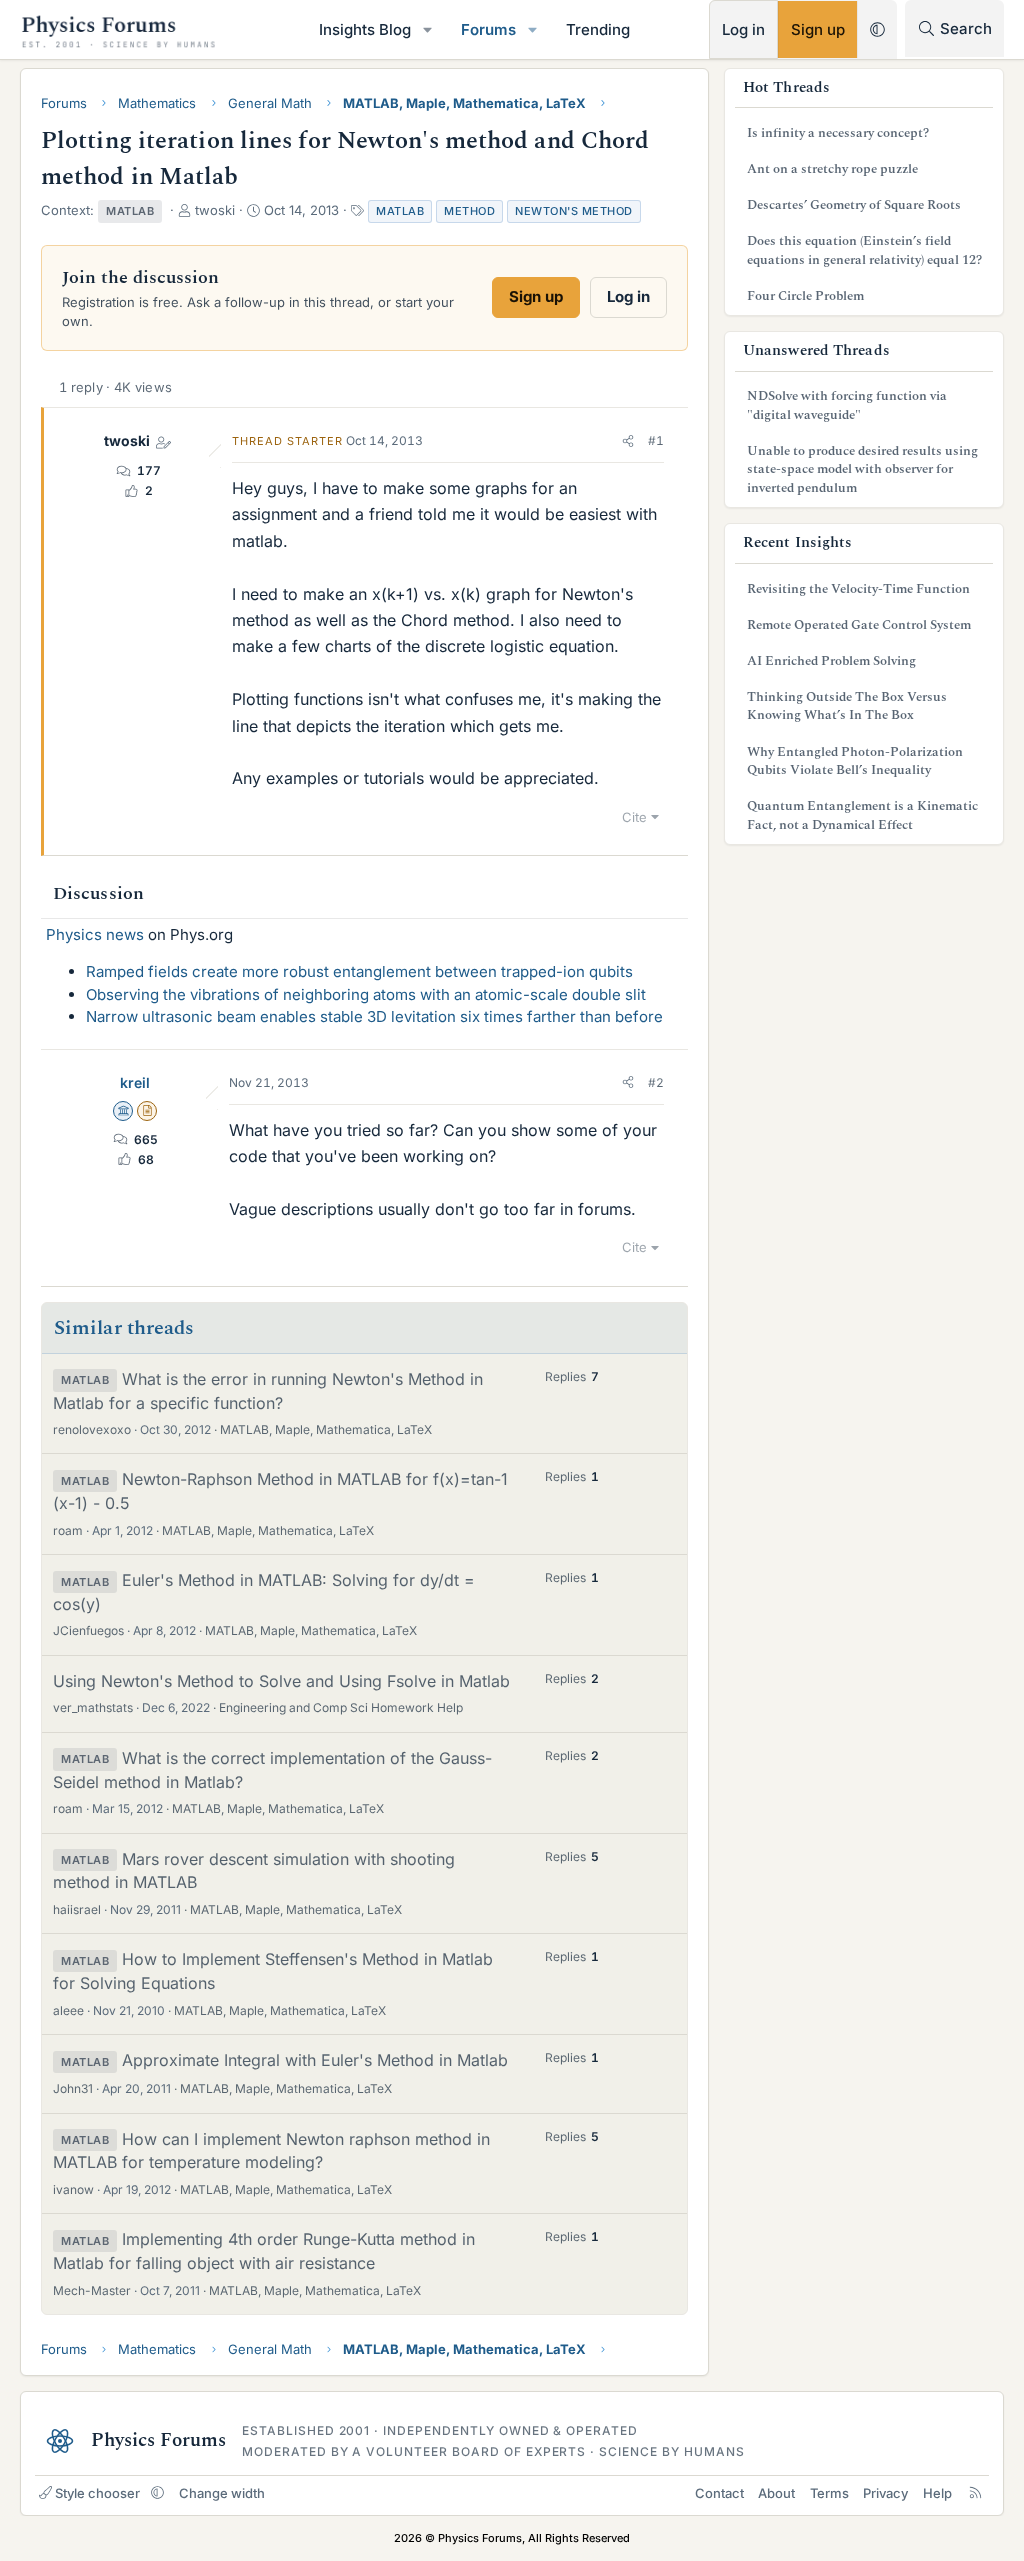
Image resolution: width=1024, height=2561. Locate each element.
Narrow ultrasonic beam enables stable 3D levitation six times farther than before (374, 1016)
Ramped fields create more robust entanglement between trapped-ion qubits (359, 971)
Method (469, 211)
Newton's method (574, 211)
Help (937, 2493)
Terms (829, 2493)
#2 (656, 1082)
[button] (428, 29)
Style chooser (97, 2493)
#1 (656, 440)
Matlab (400, 211)
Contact (719, 2493)
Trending (598, 29)
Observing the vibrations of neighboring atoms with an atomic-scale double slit (366, 994)
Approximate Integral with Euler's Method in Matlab (315, 2060)
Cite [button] (634, 817)
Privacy (885, 2493)
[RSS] (975, 2493)
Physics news (95, 934)
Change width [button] (222, 2493)
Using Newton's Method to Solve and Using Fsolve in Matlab (281, 1681)
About (776, 2493)
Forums (488, 29)
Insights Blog (365, 29)
